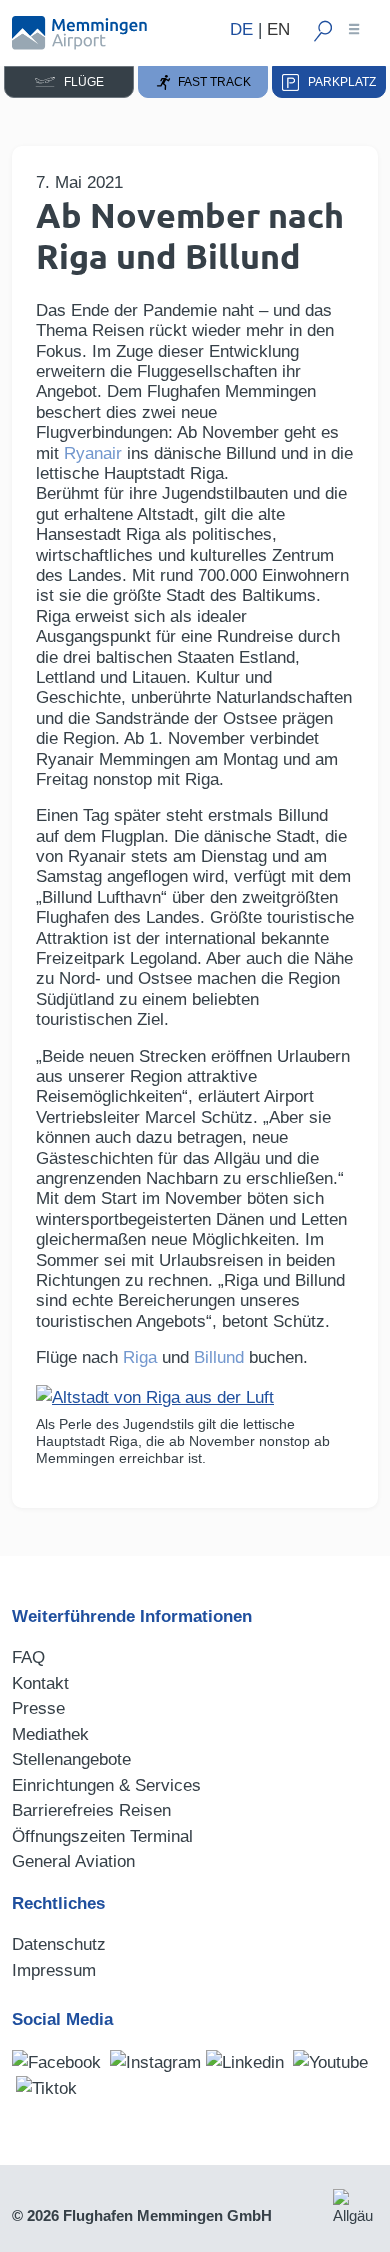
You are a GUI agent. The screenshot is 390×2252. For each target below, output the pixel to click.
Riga (140, 1357)
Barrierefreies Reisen (91, 1810)
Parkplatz (337, 82)
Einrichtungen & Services (106, 1785)
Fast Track (211, 82)
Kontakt (40, 1683)
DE (241, 29)
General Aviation (73, 1861)
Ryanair (93, 453)
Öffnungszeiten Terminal (102, 1836)
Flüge (79, 82)
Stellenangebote (71, 1759)
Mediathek (50, 1734)
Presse (38, 1708)
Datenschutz (59, 1944)
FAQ (28, 1657)
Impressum (54, 1970)
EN (278, 29)
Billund (219, 1357)
